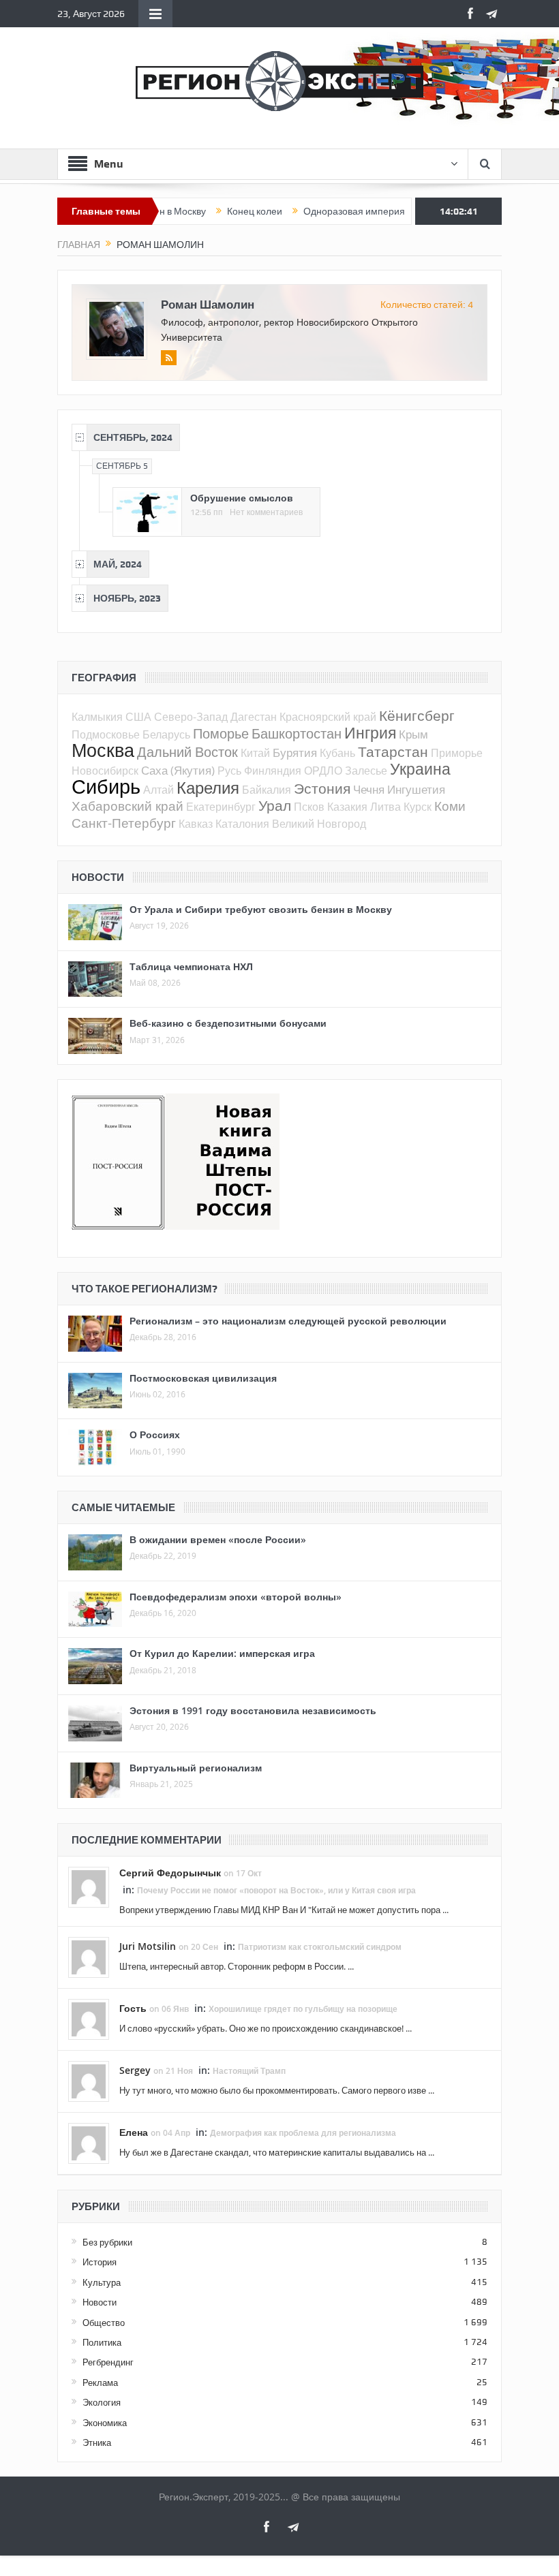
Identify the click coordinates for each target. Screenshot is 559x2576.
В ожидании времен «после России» (218, 1539)
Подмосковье (106, 734)
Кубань (337, 753)
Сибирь (106, 786)
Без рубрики (107, 2242)
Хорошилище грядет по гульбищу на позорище (303, 2009)
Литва (386, 807)
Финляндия (273, 771)
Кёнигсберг (417, 715)
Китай (255, 753)
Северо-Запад (191, 717)
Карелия (208, 788)
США (138, 717)
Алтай (158, 790)
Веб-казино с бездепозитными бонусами (228, 1023)
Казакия (347, 807)
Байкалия (267, 790)
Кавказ (196, 824)
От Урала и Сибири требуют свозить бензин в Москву (261, 909)
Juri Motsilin (148, 1946)
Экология (102, 2402)
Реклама (100, 2383)
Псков (309, 807)
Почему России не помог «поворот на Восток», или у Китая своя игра (276, 1890)
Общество (104, 2323)
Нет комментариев (266, 512)
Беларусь (166, 734)
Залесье (366, 771)
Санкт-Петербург (124, 823)
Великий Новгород (319, 824)
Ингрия (370, 733)
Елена (134, 2132)
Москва (103, 750)
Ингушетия (416, 789)
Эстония (322, 788)
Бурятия (295, 752)
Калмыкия (97, 717)
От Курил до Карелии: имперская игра (222, 1653)
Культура (102, 2282)
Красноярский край (328, 717)
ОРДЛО (323, 771)
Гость (133, 2008)
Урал (275, 805)
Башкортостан (297, 733)
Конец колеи (218, 211)
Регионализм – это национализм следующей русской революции (288, 1321)
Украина (420, 769)
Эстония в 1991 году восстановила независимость (253, 1710)
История (100, 2262)
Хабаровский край (127, 806)
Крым (413, 734)
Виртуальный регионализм (196, 1768)
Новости (100, 2302)
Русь (229, 771)
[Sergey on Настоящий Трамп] (89, 2080)
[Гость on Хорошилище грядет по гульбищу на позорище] (89, 2018)
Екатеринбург (221, 807)
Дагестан (254, 717)
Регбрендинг (108, 2362)
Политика (102, 2342)
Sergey (135, 2070)
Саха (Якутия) (178, 770)
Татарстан (393, 751)
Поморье (221, 733)
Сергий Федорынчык (170, 1873)
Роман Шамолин (208, 304)
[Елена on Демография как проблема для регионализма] (89, 2142)
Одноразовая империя (317, 211)
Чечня (369, 789)
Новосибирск (105, 771)
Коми (450, 806)
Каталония (242, 824)
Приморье (457, 753)
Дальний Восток (187, 752)
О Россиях (155, 1434)
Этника (97, 2442)
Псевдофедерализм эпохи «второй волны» (236, 1597)
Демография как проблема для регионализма (303, 2133)
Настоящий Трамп (249, 2071)
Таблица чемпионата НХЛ (191, 966)
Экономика (105, 2423)
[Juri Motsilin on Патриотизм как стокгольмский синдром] (89, 1956)
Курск (418, 807)
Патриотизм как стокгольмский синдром (320, 1947)
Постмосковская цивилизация (203, 1378)
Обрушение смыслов (242, 498)
